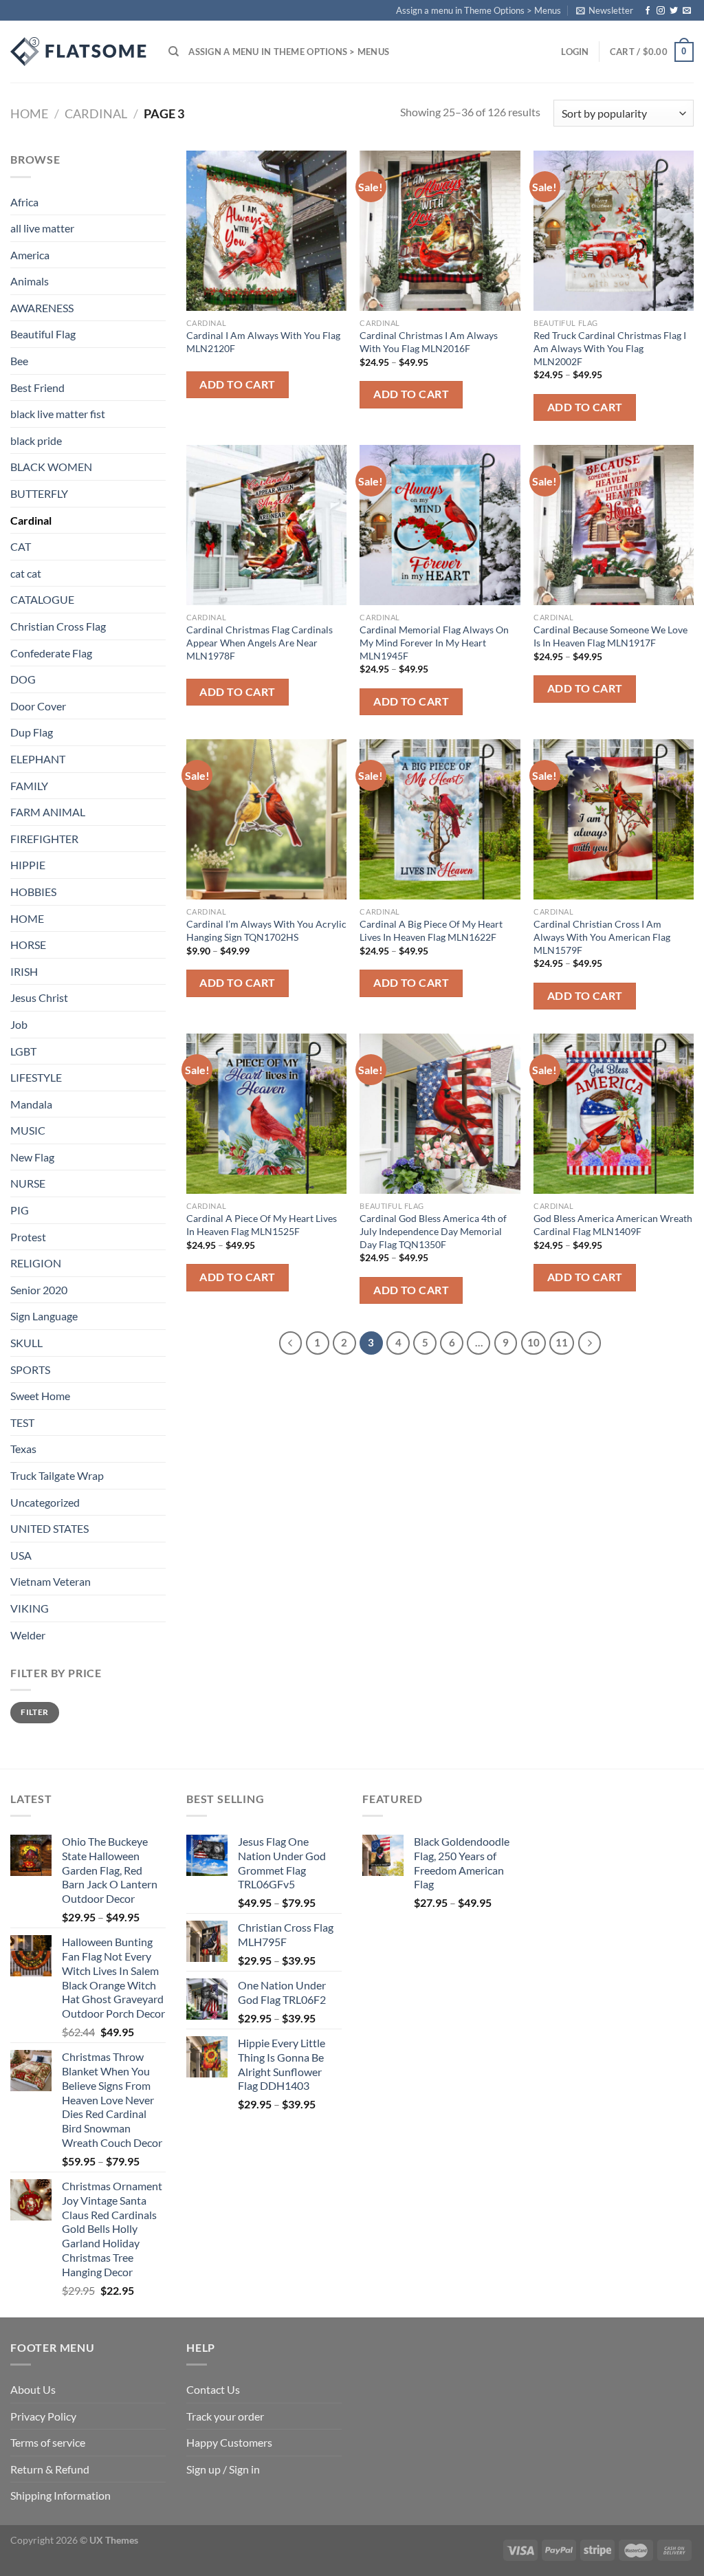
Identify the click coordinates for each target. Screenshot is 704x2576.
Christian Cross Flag (58, 626)
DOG (23, 679)
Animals (30, 281)
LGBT (23, 1051)
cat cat (26, 573)
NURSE (28, 1183)
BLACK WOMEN (51, 467)
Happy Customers (229, 2442)
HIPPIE (28, 865)
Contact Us (213, 2389)
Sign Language (44, 1316)
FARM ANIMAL (48, 812)
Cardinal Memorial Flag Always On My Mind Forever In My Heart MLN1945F (434, 642)
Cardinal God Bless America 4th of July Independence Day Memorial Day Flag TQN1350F (433, 1231)
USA (21, 1555)
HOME (27, 918)
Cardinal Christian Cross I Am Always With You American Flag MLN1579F (602, 937)
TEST (22, 1422)
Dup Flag (32, 732)
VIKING (30, 1608)
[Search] (174, 52)
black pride (36, 440)
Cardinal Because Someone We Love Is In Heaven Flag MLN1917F (610, 636)
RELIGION (36, 1263)
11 (562, 1342)
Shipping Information (60, 2495)
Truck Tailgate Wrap (57, 1475)
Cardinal (96, 113)
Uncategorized (45, 1502)
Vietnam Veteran (51, 1581)
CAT (21, 546)
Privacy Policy (43, 2416)
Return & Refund (50, 2469)
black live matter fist (58, 414)
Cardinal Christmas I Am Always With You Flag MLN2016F (429, 342)
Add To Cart (237, 384)
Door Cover (38, 706)
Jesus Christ (39, 997)
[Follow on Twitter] (674, 11)
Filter (34, 1712)
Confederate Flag (51, 653)
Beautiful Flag (43, 334)
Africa (24, 202)
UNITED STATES (49, 1528)
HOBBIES (33, 892)
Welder (28, 1635)
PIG (20, 1210)
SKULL (26, 1343)
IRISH (24, 971)
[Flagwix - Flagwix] (79, 52)
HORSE (28, 945)
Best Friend (37, 388)
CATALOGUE (42, 599)
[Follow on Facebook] (648, 11)
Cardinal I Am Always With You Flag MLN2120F (263, 342)
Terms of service (48, 2442)
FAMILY (29, 786)
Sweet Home (40, 1396)
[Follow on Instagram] (661, 11)
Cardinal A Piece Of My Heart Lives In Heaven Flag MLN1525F (262, 1225)
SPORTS (30, 1369)
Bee (19, 361)
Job (19, 1024)
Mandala (31, 1104)
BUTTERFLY (39, 493)
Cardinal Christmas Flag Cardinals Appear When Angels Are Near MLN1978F (260, 642)
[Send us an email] (687, 11)
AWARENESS (42, 308)
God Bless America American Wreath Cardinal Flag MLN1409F (613, 1225)
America (30, 255)
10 (533, 1342)
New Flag (32, 1157)
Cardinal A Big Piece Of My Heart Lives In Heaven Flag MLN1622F (431, 930)
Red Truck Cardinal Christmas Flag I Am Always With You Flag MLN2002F (610, 348)
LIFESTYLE (36, 1077)
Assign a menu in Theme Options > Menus (478, 10)
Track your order (225, 2416)
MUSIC (28, 1130)
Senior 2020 (39, 1290)
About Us (33, 2389)
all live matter (42, 228)
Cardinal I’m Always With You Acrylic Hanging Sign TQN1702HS (266, 930)
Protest (28, 1237)
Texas (23, 1449)
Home (29, 113)
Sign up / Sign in (223, 2469)
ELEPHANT (38, 759)
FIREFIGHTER (44, 839)
